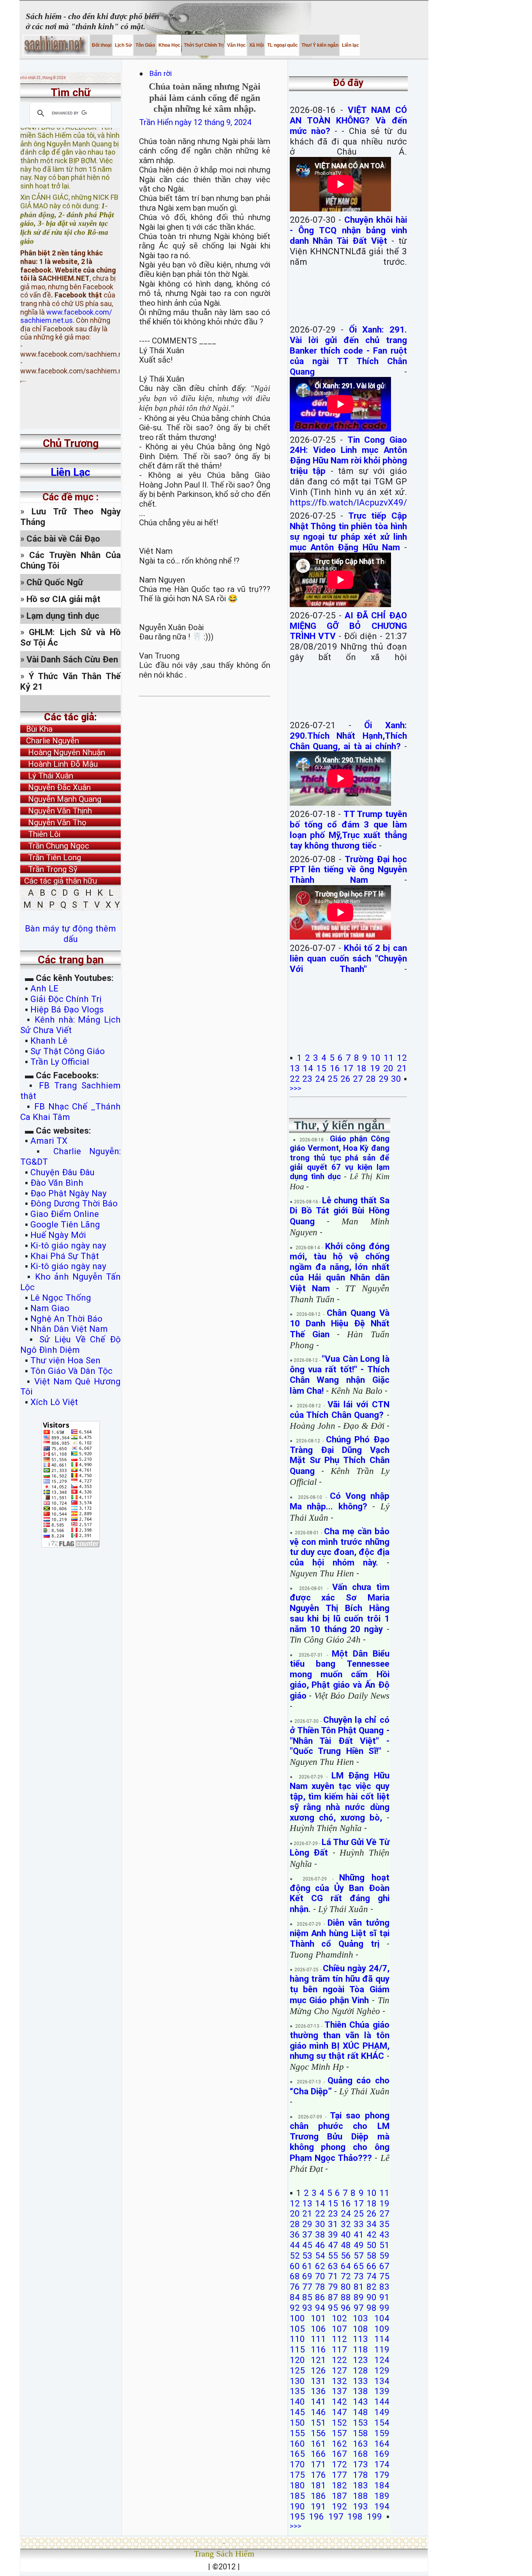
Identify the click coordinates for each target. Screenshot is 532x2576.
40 (346, 2234)
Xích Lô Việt (54, 1402)
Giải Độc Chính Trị (66, 999)
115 (297, 2349)
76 (295, 2287)
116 (318, 2349)
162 (339, 2444)
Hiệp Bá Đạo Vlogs (67, 1009)
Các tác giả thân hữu (59, 881)
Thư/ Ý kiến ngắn (319, 45)
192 (339, 2506)
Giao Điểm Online (65, 1214)
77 (307, 2287)
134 (382, 2381)
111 (318, 2339)
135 (297, 2391)
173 (360, 2464)
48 (346, 2245)
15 (321, 1068)
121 (318, 2360)
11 (389, 1058)
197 (336, 2516)
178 (360, 2475)
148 (360, 2412)
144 (382, 2402)
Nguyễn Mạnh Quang (61, 799)
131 (318, 2381)
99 (384, 2308)
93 (307, 2308)
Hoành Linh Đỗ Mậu (59, 764)
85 (307, 2297)
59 (384, 2256)
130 (297, 2381)
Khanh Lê (49, 1041)
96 (346, 2308)
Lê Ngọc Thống (61, 1298)
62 (320, 2266)
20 (388, 1068)
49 (359, 2245)
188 (360, 2496)
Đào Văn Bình (57, 1183)
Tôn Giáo (145, 45)
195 (297, 2516)
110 (297, 2339)
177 (339, 2475)
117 (339, 2349)
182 (339, 2485)
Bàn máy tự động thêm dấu (70, 934)
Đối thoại (101, 45)
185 (297, 2496)
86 (320, 2297)
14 (308, 1068)
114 (382, 2339)
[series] (70, 703)
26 (345, 1079)
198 (355, 2516)
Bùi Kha (36, 729)
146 (318, 2412)
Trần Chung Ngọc (55, 846)
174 (382, 2464)
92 (295, 2308)
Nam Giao (50, 1308)
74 (372, 2276)
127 (339, 2370)
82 (372, 2287)
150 (297, 2423)
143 (360, 2402)
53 (307, 2256)
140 (297, 2402)
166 (318, 2454)
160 (297, 2444)
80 (346, 2287)
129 (382, 2370)
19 (375, 1068)
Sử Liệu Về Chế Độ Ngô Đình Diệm (70, 1344)
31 (333, 2224)
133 (360, 2381)
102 (339, 2318)
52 (295, 2256)
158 (360, 2433)
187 (339, 2496)
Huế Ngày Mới (58, 1235)
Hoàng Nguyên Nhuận (63, 752)
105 (297, 2329)
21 (402, 1068)
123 (360, 2360)
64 (346, 2266)
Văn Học (236, 45)
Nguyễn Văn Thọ (53, 822)
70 (320, 2276)
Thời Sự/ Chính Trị (203, 45)
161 (318, 2444)
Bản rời (164, 74)
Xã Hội (256, 45)
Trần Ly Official (60, 1062)
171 (318, 2464)
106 (318, 2329)
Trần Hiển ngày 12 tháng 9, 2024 (195, 122)
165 (297, 2454)
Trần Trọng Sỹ (49, 869)
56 (346, 2256)
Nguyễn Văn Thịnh (56, 811)
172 (339, 2464)
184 (382, 2485)
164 (382, 2444)
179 (382, 2475)
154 (382, 2423)
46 (320, 2245)
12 (402, 1058)
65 (359, 2266)
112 (339, 2339)
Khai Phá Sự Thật (65, 1256)
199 (374, 2516)
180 (297, 2485)
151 (318, 2423)
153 (360, 2423)
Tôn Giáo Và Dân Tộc (71, 1371)
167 (339, 2454)
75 (384, 2276)
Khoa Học (169, 45)
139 (382, 2391)
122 (339, 2360)
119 (382, 2349)
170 (297, 2464)
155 (297, 2433)
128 (360, 2370)
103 (360, 2318)
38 (320, 2234)
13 (295, 1068)
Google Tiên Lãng (65, 1224)
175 (297, 2475)
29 (384, 1079)
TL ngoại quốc (282, 45)
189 (382, 2496)
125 (297, 2370)
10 (375, 1058)
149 (382, 2412)
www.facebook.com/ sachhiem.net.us (66, 299)
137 (339, 2391)
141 (318, 2402)
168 (360, 2454)
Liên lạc (350, 45)
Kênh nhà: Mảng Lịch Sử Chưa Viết (70, 1025)
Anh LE (44, 988)
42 (372, 2234)
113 (360, 2339)
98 (372, 2308)
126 (318, 2370)
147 (339, 2412)
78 (320, 2287)
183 (360, 2485)
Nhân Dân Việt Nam (69, 1329)
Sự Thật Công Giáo (68, 1051)
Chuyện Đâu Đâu (63, 1172)
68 (295, 2276)
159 (382, 2433)
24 (320, 1079)
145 (297, 2412)
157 (339, 2433)
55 (333, 2256)
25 (333, 1079)
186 (318, 2496)
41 (359, 2234)
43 (384, 2234)
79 (333, 2287)
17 (348, 1068)
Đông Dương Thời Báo (74, 1203)
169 (382, 2454)
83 (384, 2287)
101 (318, 2318)
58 (372, 2256)
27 (358, 1079)
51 (384, 2245)
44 (295, 2245)
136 (318, 2391)
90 (372, 2297)
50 (372, 2245)
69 (307, 2276)
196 (316, 2516)
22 (295, 1079)
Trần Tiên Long (51, 857)
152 (339, 2423)
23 (307, 1079)
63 (333, 2266)
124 (382, 2360)
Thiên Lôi (40, 834)
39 (333, 2234)
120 (297, 2360)
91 (384, 2297)
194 (382, 2506)
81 (359, 2287)
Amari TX (49, 1141)
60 (295, 2266)
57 (359, 2256)
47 (333, 2245)
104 (382, 2318)
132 (339, 2381)
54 (320, 2256)
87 (333, 2297)
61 (307, 2266)
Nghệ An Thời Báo (66, 1319)
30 (396, 1079)
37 (307, 2234)
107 (339, 2329)
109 (382, 2329)
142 (339, 2402)
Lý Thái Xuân (47, 776)
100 (297, 2318)
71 (333, 2276)
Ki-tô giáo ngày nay (68, 1245)
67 (384, 2266)
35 (384, 2224)
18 (361, 1068)
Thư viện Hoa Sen (65, 1360)
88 (346, 2297)
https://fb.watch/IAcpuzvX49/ (348, 502)
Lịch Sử (123, 45)
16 (335, 1068)
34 (372, 2224)
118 (360, 2349)
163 (360, 2444)
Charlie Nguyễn (50, 741)
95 (333, 2308)
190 (297, 2506)
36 (295, 2234)
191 (318, 2506)
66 (372, 2266)
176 (318, 2475)
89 (359, 2297)
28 (371, 1079)
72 (346, 2276)
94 (320, 2308)
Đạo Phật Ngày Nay (69, 1193)
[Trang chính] (56, 45)
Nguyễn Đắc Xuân (55, 787)
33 (359, 2224)
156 (318, 2433)
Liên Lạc (70, 472)
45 (307, 2245)
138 (360, 2391)
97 (359, 2308)
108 (360, 2329)
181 (318, 2485)
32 (346, 2224)
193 (360, 2506)
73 (359, 2276)
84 (295, 2297)
